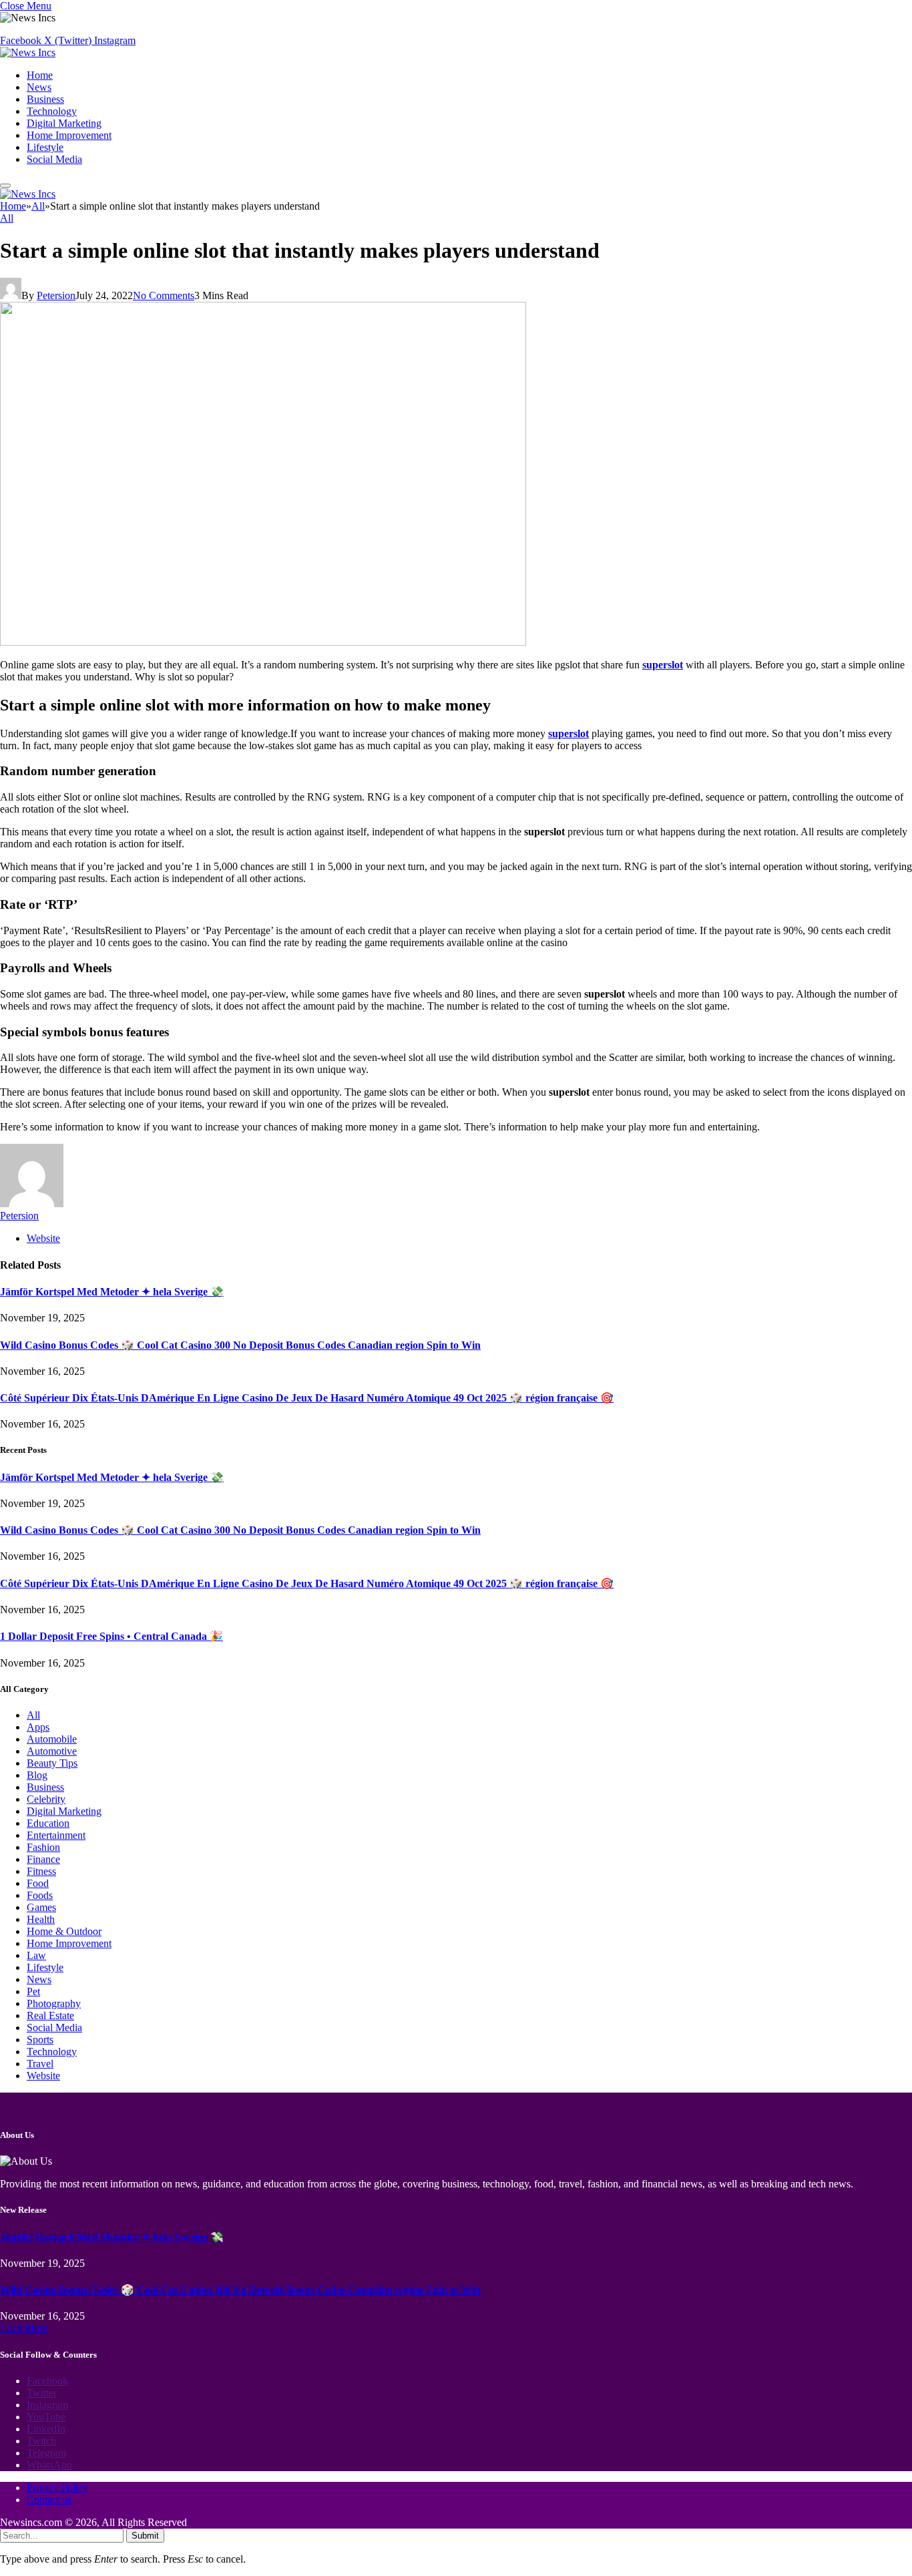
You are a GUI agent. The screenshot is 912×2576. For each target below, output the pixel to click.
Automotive (52, 1751)
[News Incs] (28, 52)
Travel (40, 2064)
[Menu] (5, 186)
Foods (40, 1895)
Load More (24, 2328)
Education (48, 1823)
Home (40, 75)
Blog (37, 1775)
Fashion (43, 1847)
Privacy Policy (57, 2488)
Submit (145, 2536)
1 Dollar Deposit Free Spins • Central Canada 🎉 (111, 1636)
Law (36, 1955)
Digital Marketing (64, 123)
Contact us (49, 2500)
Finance (43, 1859)
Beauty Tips (52, 1763)
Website (43, 2076)
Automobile (52, 1739)
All (7, 218)
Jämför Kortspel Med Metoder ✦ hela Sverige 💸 (112, 1292)
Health (41, 1919)
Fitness (41, 1871)
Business (45, 99)
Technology (52, 111)
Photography (54, 2003)
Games (41, 1907)
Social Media (54, 159)
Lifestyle (45, 147)
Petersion (56, 295)
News (39, 87)
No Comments (164, 295)
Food (38, 1883)
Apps (38, 1727)
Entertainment (56, 1835)
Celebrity (46, 1799)
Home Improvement (69, 135)
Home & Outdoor (64, 1931)
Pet (33, 1991)
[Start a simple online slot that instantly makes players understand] (263, 642)
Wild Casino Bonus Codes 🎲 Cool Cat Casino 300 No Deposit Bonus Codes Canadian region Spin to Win (240, 1345)
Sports (40, 2040)
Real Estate (50, 2015)
